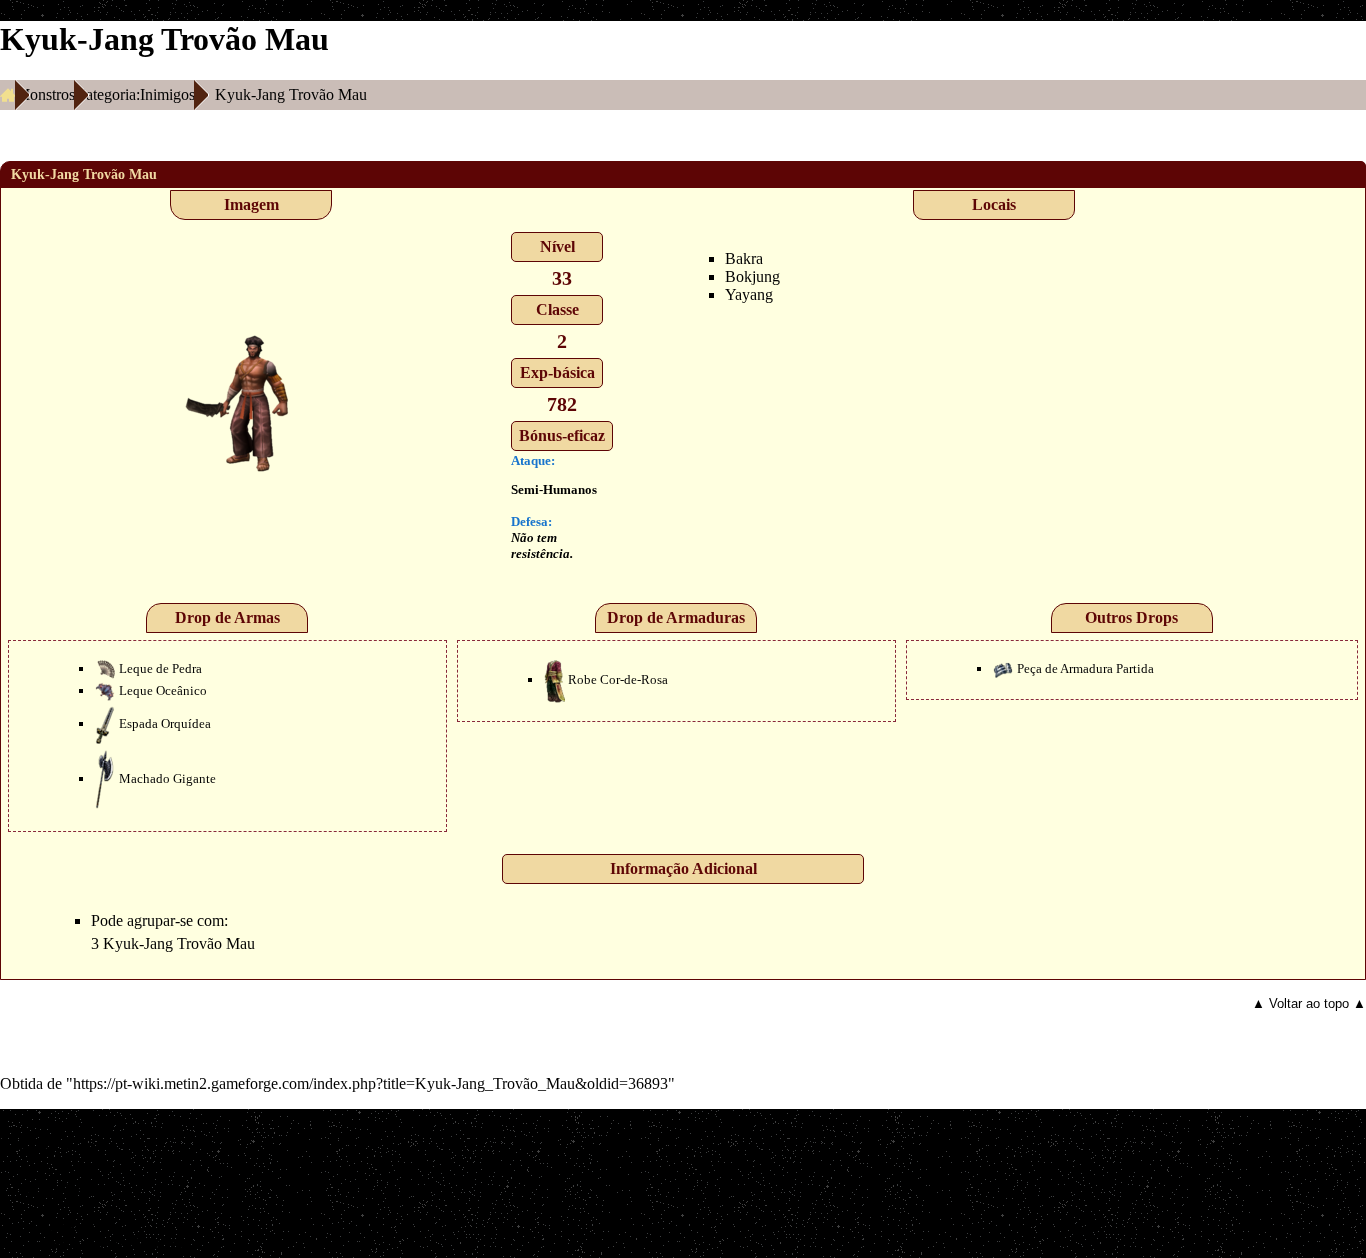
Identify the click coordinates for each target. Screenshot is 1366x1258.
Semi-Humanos (554, 489)
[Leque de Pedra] (105, 668)
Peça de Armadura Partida (1085, 668)
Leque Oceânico (163, 690)
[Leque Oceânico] (105, 690)
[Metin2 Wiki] (8, 95)
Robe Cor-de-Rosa (618, 679)
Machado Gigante (167, 778)
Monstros (45, 94)
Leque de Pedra (160, 668)
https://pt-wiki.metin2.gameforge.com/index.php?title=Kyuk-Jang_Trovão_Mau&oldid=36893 (370, 1083)
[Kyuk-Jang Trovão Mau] (251, 402)
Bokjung (752, 276)
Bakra (744, 258)
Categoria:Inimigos (135, 94)
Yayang (749, 294)
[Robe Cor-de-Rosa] (554, 679)
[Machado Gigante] (105, 778)
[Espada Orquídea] (105, 723)
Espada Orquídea (165, 723)
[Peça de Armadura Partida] (1003, 668)
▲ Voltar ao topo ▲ (1309, 1003)
